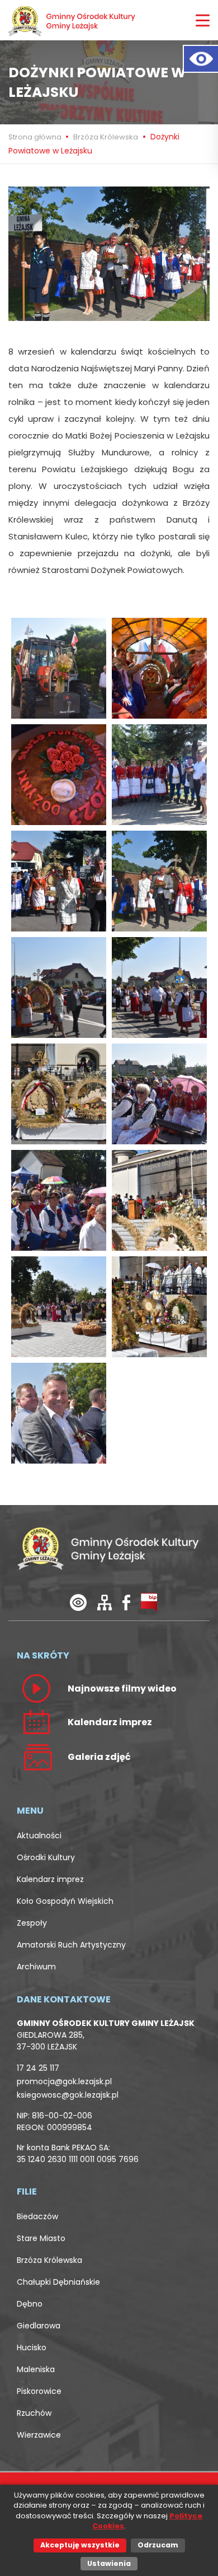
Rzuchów (34, 2413)
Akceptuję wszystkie (80, 2545)
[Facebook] (126, 1602)
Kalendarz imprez (50, 1879)
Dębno (30, 2304)
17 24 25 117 (38, 2068)
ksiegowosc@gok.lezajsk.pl (68, 2095)
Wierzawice (39, 2435)
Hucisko (32, 2347)
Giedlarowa (39, 2326)
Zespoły (32, 1923)
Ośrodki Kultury (46, 1857)
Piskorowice (39, 2391)
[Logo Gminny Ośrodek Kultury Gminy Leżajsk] (73, 20)
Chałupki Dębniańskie (58, 2282)
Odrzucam (158, 2545)
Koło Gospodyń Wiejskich (65, 1901)
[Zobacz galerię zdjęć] (36, 1757)
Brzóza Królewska (106, 137)
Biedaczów (37, 2216)
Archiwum (36, 1967)
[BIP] (149, 1602)
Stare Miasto (41, 2238)
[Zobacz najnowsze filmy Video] (36, 1688)
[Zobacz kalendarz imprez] (36, 1722)
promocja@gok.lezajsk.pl (64, 2081)
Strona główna (36, 137)
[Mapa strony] (105, 1602)
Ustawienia (109, 2563)
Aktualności (39, 1836)
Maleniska (36, 2369)
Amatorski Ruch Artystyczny (71, 1945)
